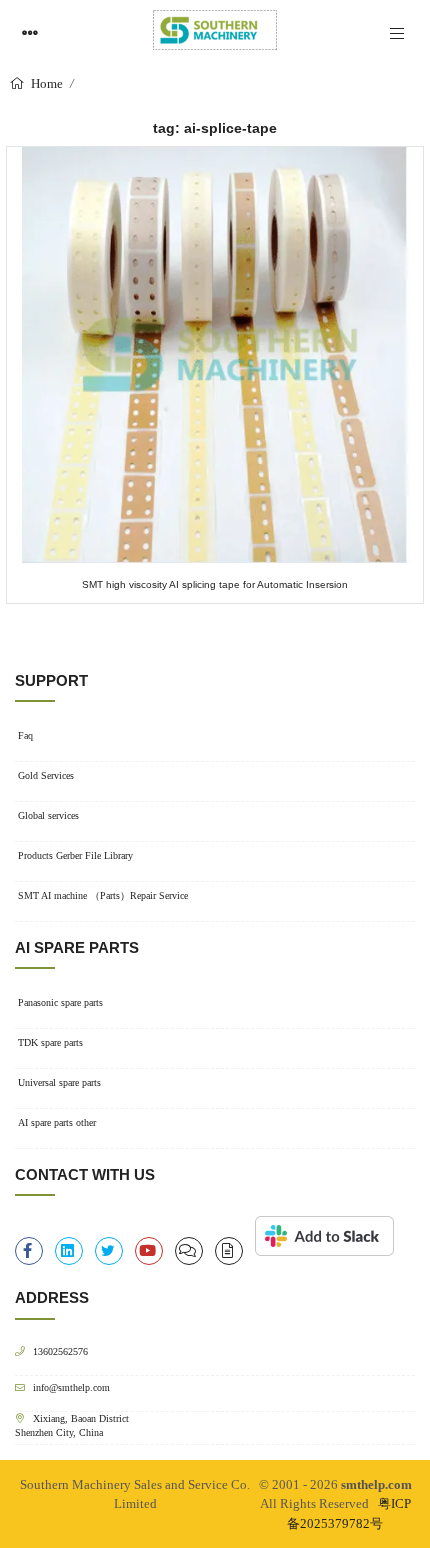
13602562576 (60, 1351)
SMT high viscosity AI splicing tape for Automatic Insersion (215, 584)
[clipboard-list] (189, 1251)
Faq (25, 735)
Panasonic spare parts (60, 1002)
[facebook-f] (29, 1251)
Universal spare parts (59, 1082)
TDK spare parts (50, 1042)
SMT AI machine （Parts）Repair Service (103, 895)
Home (45, 83)
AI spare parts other (57, 1122)
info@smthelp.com (71, 1387)
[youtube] (149, 1251)
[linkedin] (69, 1251)
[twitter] (109, 1251)
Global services (48, 815)
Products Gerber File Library (75, 855)
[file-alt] (229, 1251)
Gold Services (46, 775)
